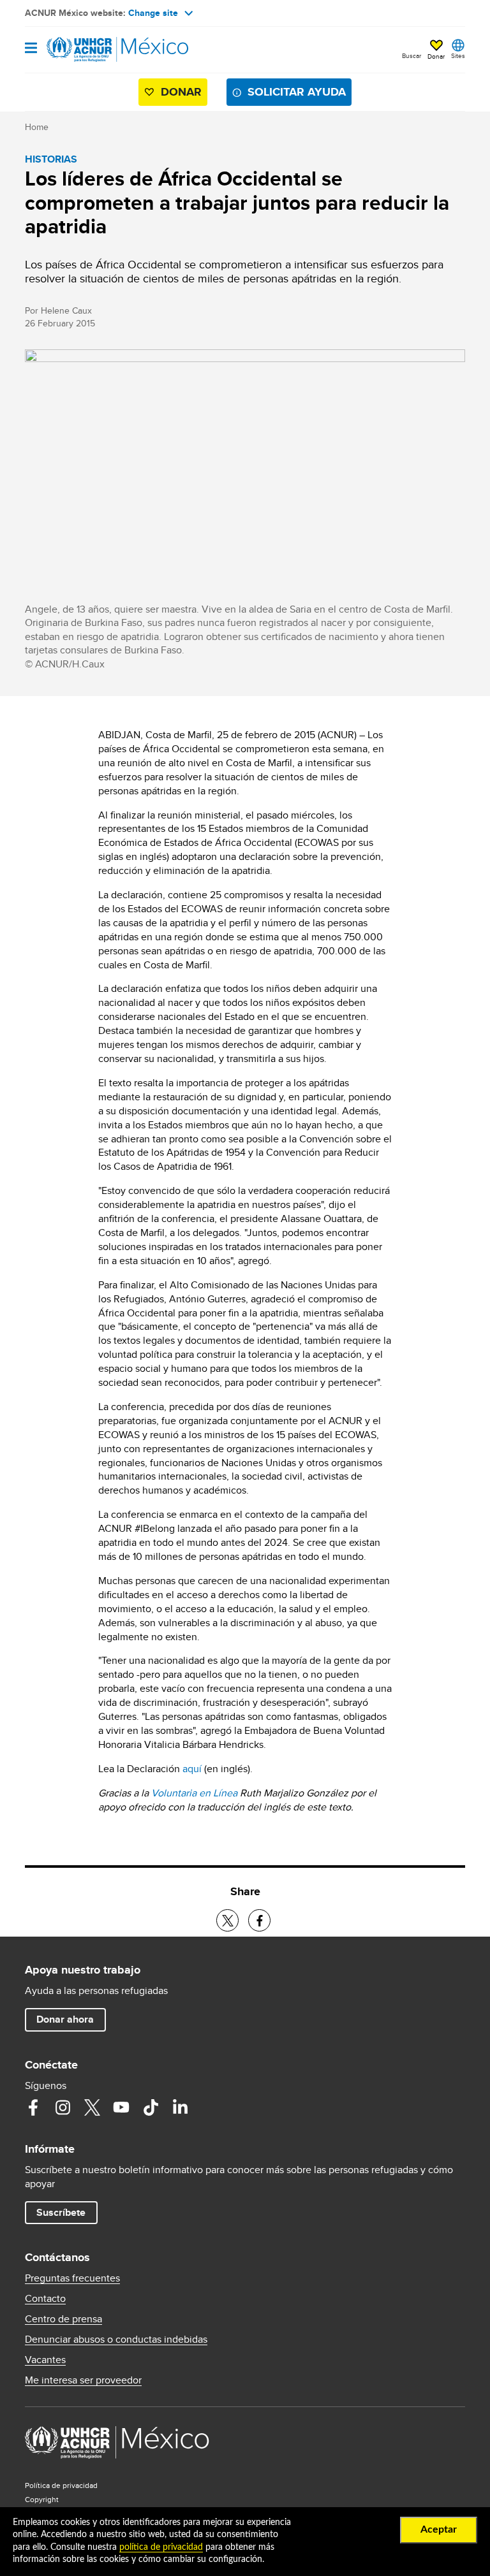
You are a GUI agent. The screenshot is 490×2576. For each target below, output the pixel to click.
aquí (192, 1769)
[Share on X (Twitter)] (227, 1920)
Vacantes (45, 2360)
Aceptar (439, 2529)
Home (37, 127)
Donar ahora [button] (65, 2019)
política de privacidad (161, 2547)
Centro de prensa (63, 2319)
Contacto (45, 2299)
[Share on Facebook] (259, 1920)
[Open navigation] (31, 49)
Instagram (63, 2107)
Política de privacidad (61, 2485)
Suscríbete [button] (61, 2212)
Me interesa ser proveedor (83, 2380)
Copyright (42, 2499)
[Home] (90, 50)
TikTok (151, 2107)
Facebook (33, 2107)
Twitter (92, 2107)
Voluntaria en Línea (194, 1793)
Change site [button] (153, 13)
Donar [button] (436, 56)
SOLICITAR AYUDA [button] (297, 92)
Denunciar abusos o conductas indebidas (116, 2340)
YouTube (121, 2107)
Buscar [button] (412, 55)
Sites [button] (458, 55)
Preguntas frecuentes (72, 2278)
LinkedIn (180, 2107)
